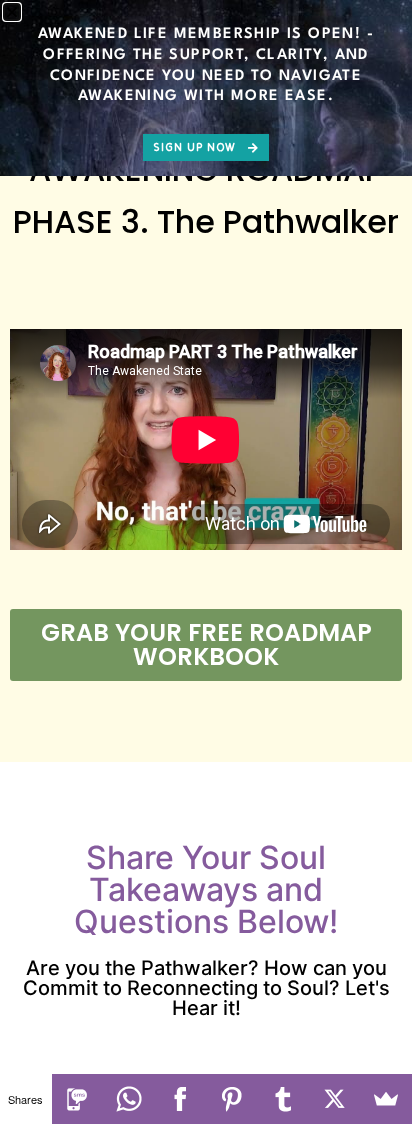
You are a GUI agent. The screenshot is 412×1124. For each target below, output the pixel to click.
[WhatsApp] (129, 1099)
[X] (335, 1099)
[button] (12, 12)
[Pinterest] (232, 1099)
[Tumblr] (284, 1099)
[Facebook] (181, 1099)
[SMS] (78, 1099)
